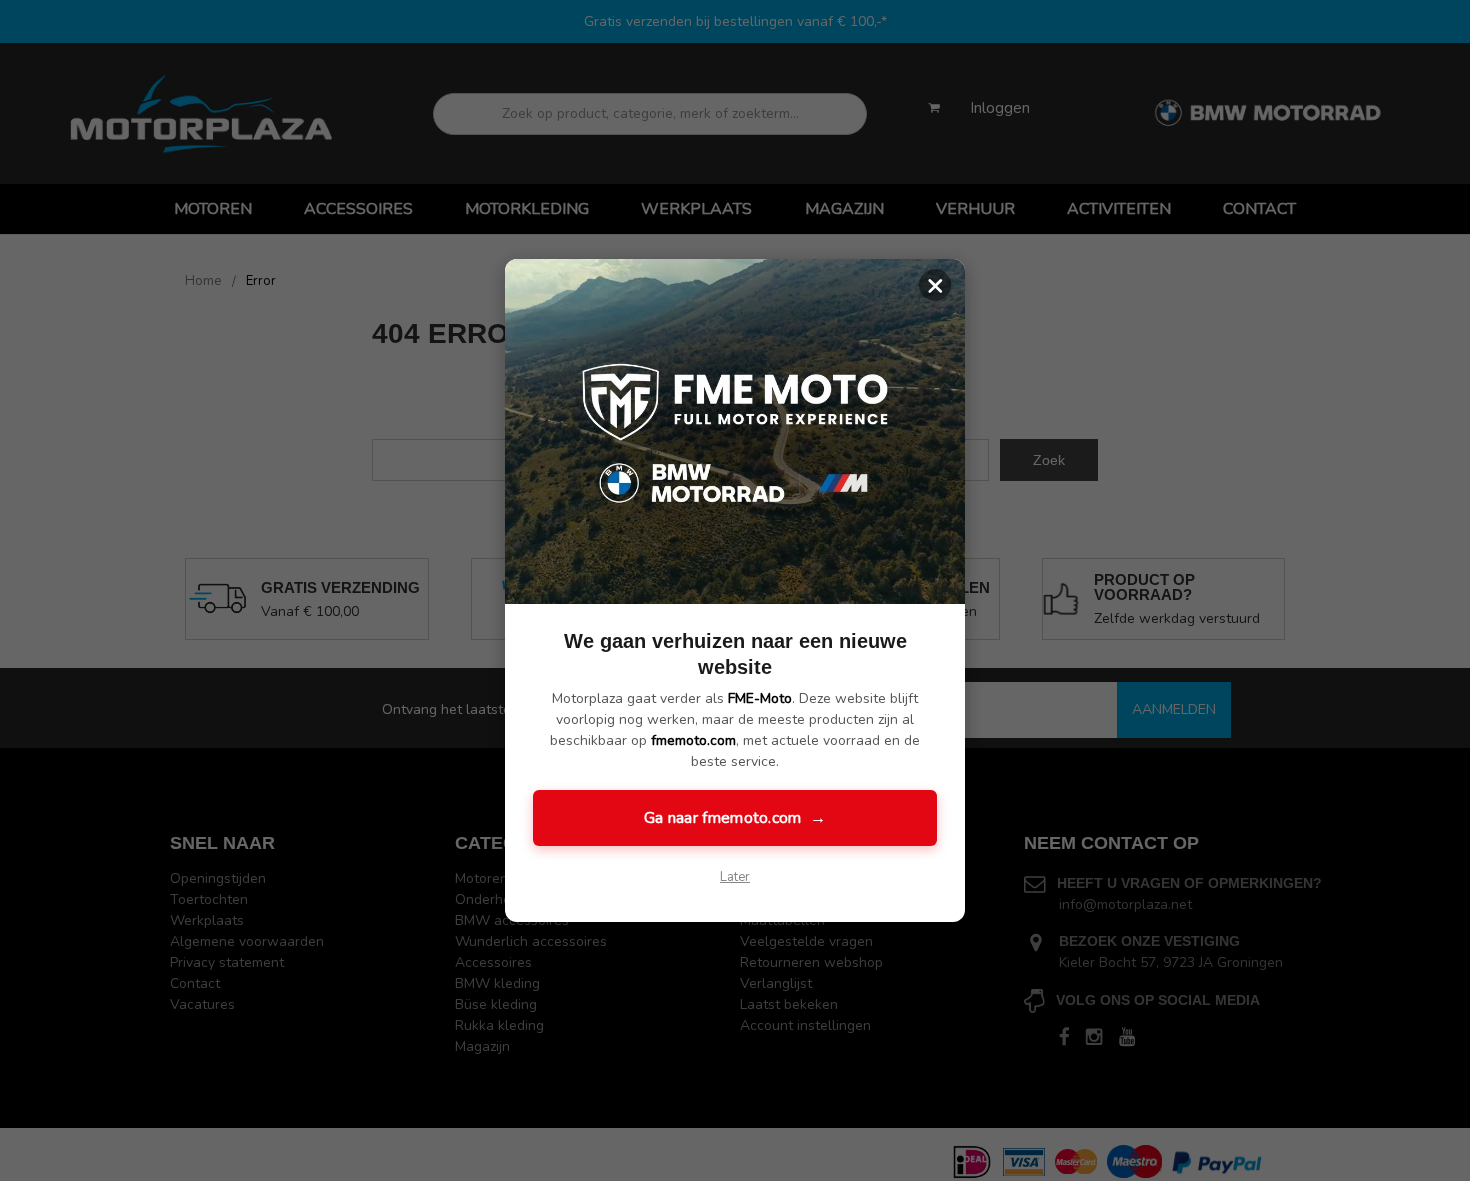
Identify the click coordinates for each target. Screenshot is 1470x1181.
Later (735, 877)
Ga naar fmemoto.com (735, 818)
